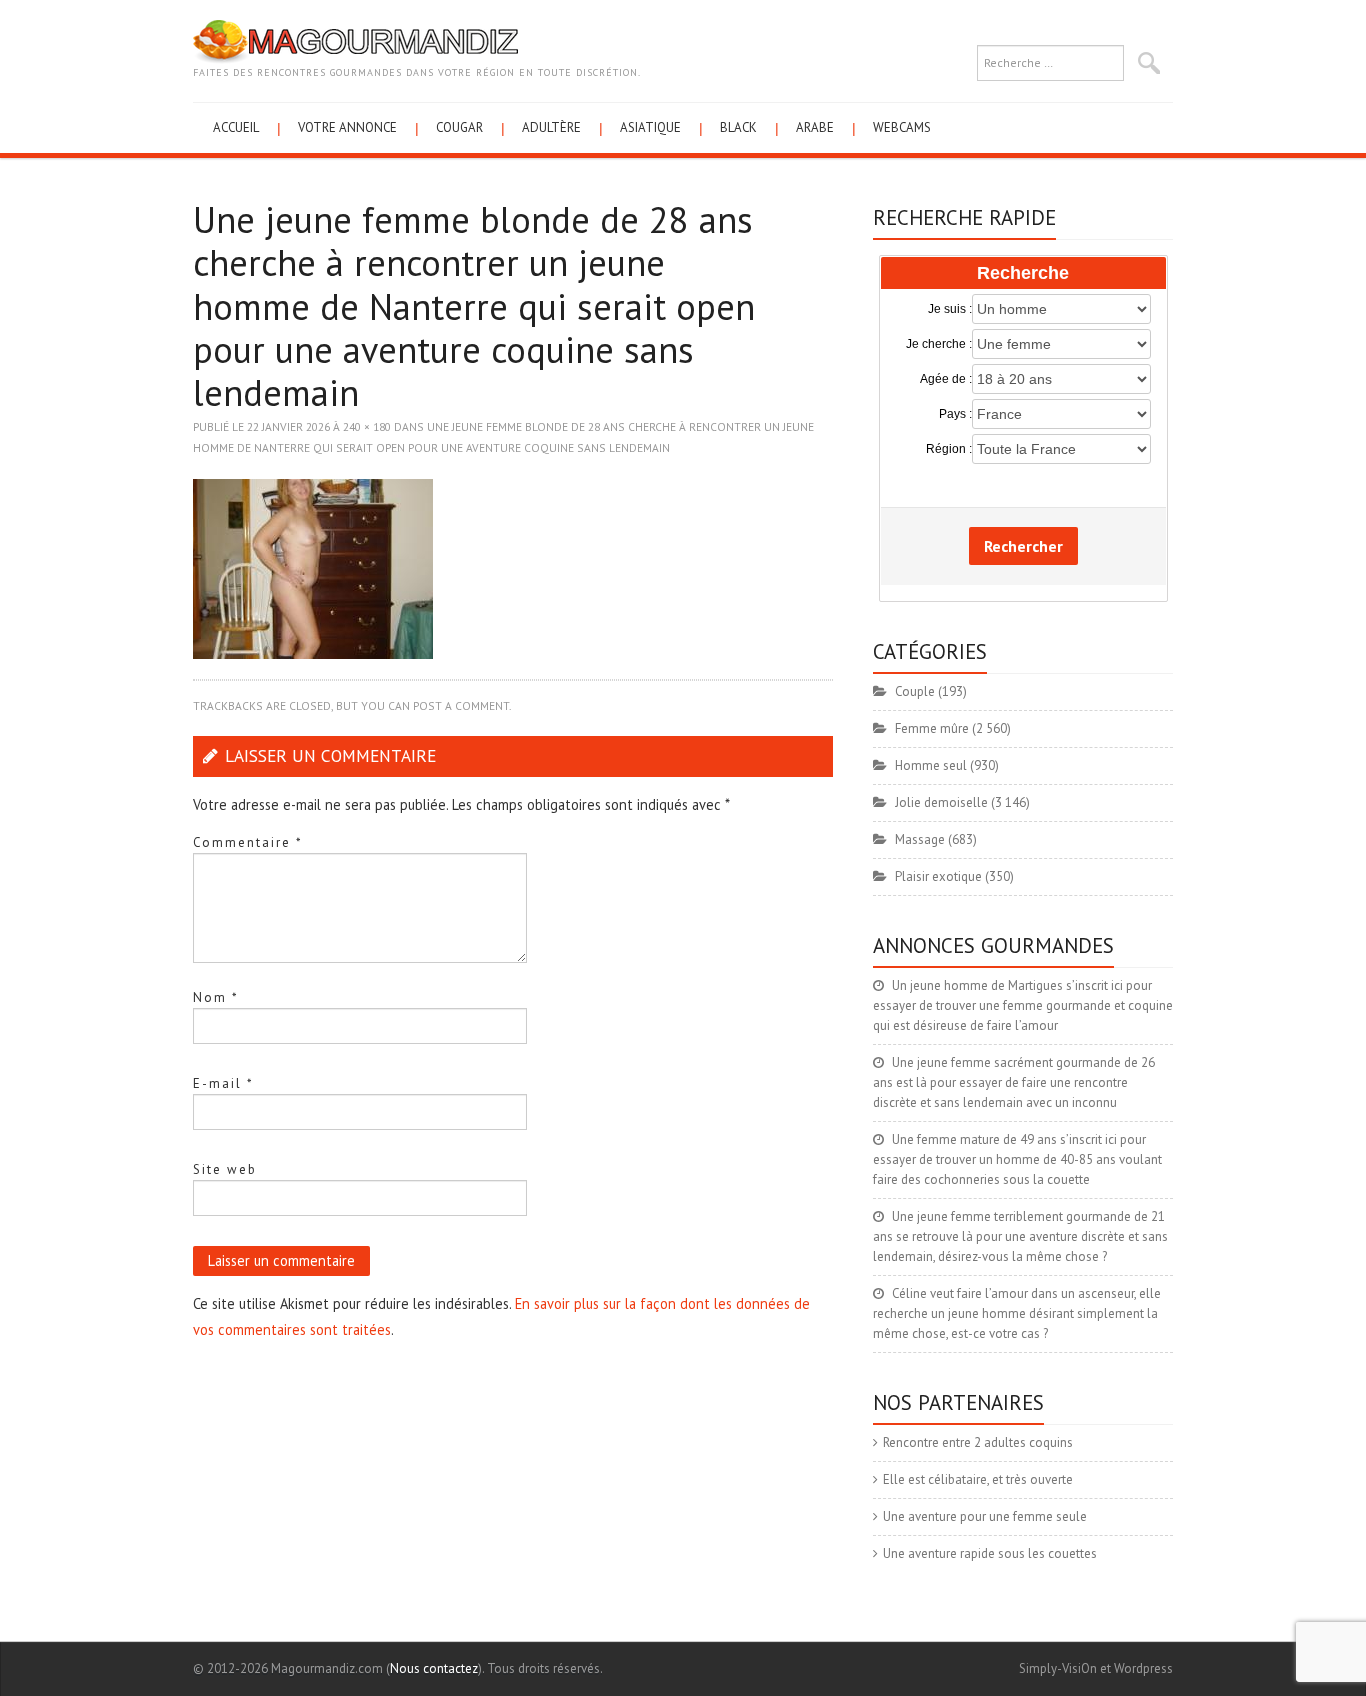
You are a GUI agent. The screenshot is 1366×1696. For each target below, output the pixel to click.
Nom (216, 997)
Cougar (459, 127)
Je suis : (950, 309)
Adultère (551, 127)
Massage (920, 839)
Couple (915, 691)
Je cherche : (939, 344)
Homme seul (931, 765)
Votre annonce (347, 127)
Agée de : (946, 379)
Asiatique (650, 127)
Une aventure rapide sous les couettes (990, 1553)
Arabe (815, 127)
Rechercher (1023, 546)
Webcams (902, 127)
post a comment (461, 705)
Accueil (236, 127)
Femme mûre (932, 728)
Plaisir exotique (938, 876)
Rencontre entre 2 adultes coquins (978, 1442)
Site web (225, 1169)
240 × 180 (367, 426)
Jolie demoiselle (941, 802)
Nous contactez (434, 1668)
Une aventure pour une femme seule (985, 1516)
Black (738, 127)
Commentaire (248, 842)
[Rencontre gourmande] (355, 40)
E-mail (223, 1083)
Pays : (955, 414)
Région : (949, 449)
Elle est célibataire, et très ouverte (978, 1479)
